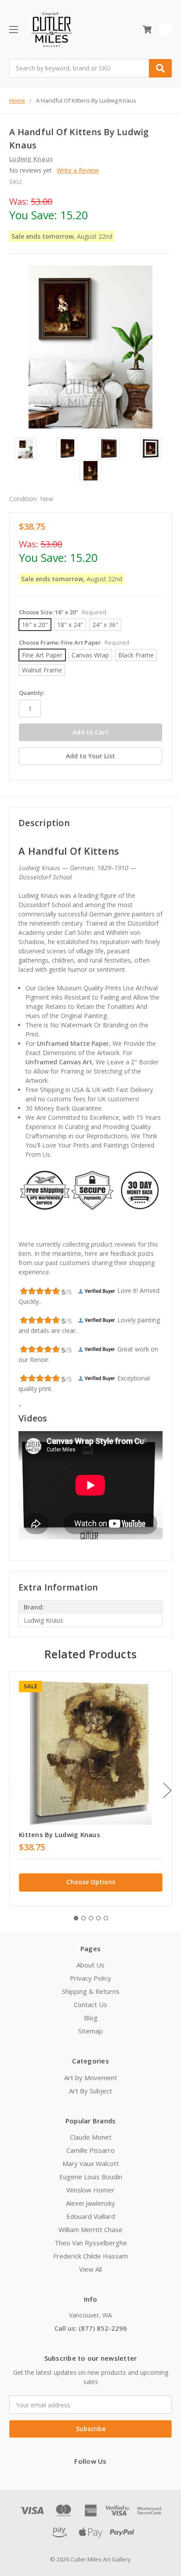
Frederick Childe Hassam (90, 2256)
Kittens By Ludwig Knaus (60, 1834)
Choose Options (91, 1882)
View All (90, 2269)
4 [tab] (98, 1918)
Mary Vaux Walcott (91, 2163)
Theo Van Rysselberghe (91, 2243)
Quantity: (32, 693)
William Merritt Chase (90, 2229)
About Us (90, 1965)
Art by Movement (91, 2078)
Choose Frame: (74, 642)
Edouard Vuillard (91, 2216)
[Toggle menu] (13, 29)
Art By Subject (90, 2091)
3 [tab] (91, 1918)
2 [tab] (83, 1918)
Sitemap (90, 2031)
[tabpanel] (90, 1788)
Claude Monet (91, 2137)
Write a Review (78, 170)
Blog (91, 2018)
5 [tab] (106, 1918)
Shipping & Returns (91, 1991)
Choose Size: (63, 612)
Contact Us (90, 2004)
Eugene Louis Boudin (91, 2177)
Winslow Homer (90, 2190)
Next (167, 1790)
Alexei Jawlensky (90, 2203)
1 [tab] (76, 1918)
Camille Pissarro (90, 2150)
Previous (11, 1790)
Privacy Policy (90, 1978)
